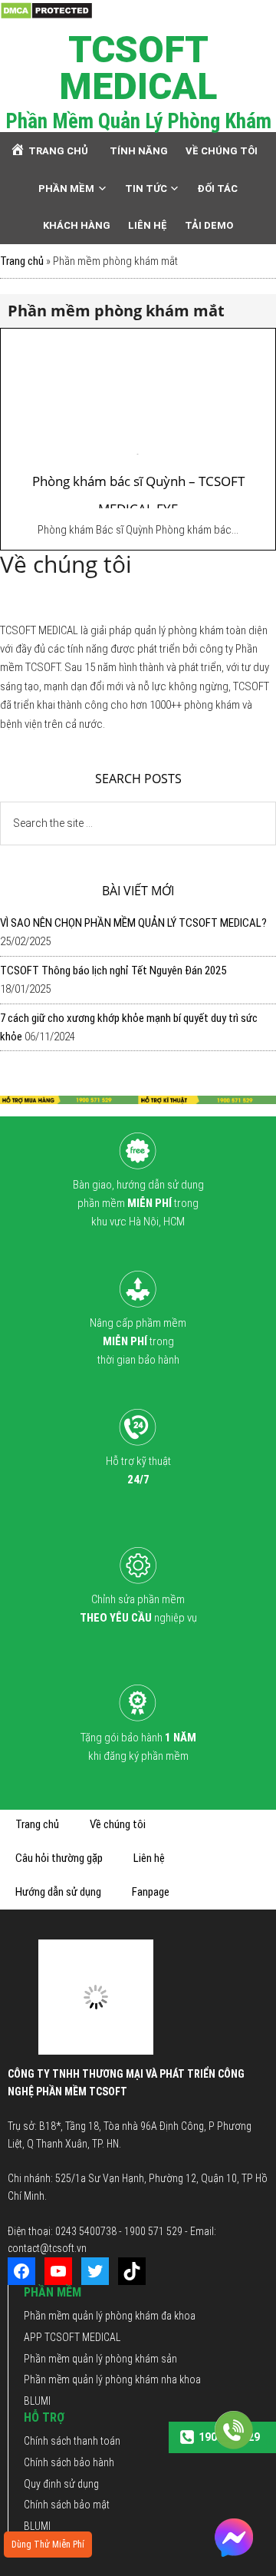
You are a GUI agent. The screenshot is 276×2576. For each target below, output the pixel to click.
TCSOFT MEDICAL (138, 68)
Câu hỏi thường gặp (59, 1858)
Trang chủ (22, 261)
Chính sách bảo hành (69, 2462)
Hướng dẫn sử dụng (58, 1892)
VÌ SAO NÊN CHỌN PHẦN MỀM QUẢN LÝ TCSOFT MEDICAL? (133, 923)
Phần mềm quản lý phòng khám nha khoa (112, 2379)
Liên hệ (149, 1858)
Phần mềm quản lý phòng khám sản (100, 2359)
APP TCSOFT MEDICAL (72, 2337)
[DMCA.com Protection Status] (46, 10)
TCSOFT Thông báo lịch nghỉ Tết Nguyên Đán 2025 (113, 971)
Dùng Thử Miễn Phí (48, 2545)
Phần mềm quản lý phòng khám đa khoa (110, 2316)
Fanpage (151, 1892)
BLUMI (37, 2401)
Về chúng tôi (118, 1824)
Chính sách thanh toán (72, 2441)
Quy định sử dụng (61, 2484)
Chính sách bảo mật (67, 2505)
